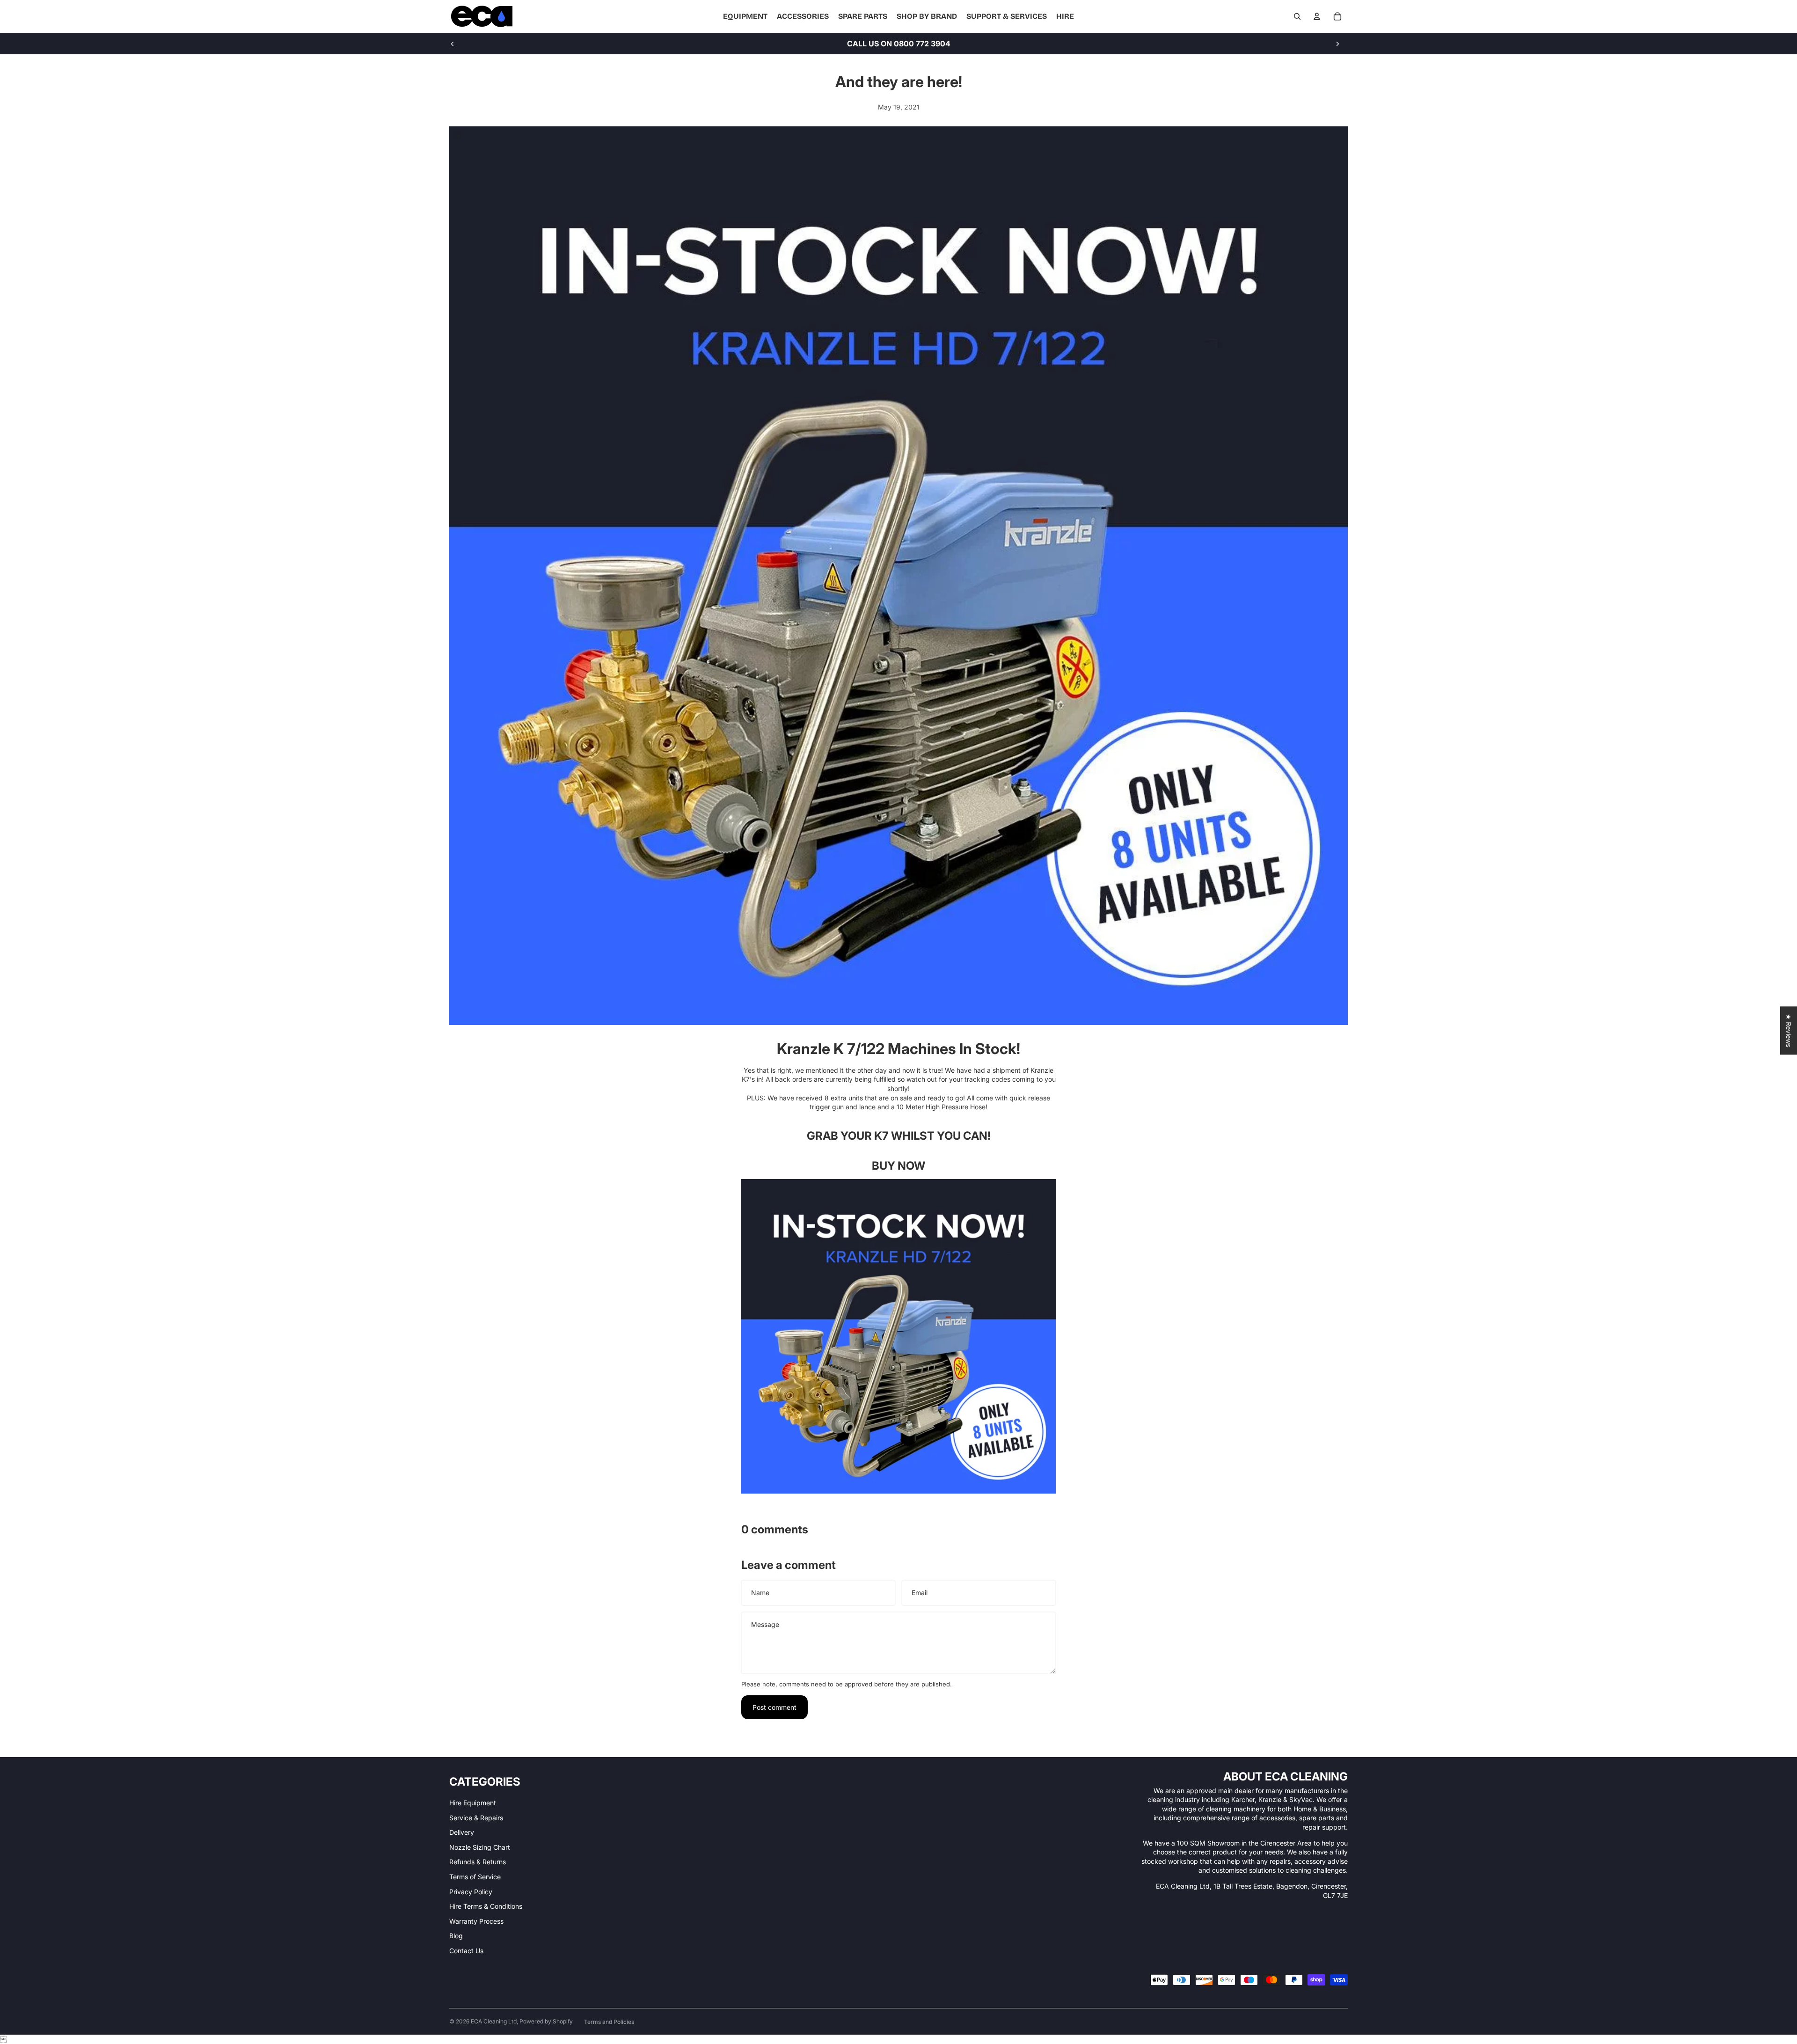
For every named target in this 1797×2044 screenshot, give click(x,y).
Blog (456, 1936)
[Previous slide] (453, 44)
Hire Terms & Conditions (486, 1906)
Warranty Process (476, 1921)
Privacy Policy (471, 1892)
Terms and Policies (609, 2022)
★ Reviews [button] (1789, 1030)
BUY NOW (898, 1166)
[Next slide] (1337, 44)
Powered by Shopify (546, 2021)
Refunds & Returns (478, 1862)
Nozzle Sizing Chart (480, 1847)
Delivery (462, 1832)
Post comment (774, 1707)
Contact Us (466, 1951)
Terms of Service (475, 1877)
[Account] (1317, 16)
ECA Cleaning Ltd (494, 2021)
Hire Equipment (473, 1803)
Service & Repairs (476, 1818)
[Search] (1297, 16)
